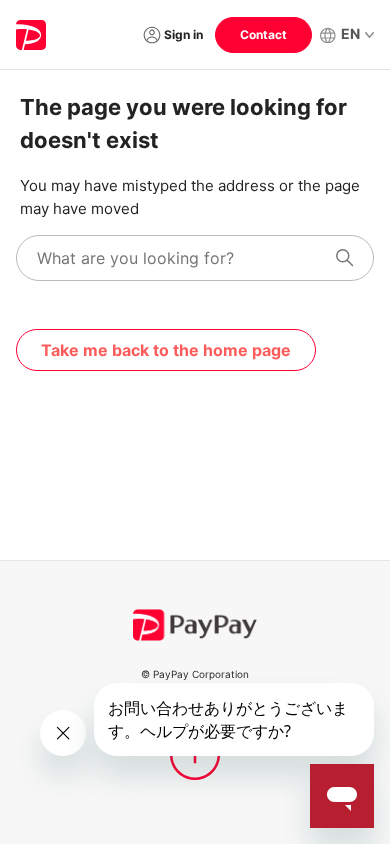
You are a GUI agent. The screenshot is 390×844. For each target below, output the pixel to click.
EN (350, 33)
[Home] (31, 35)
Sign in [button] (183, 34)
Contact (263, 34)
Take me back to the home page (166, 350)
